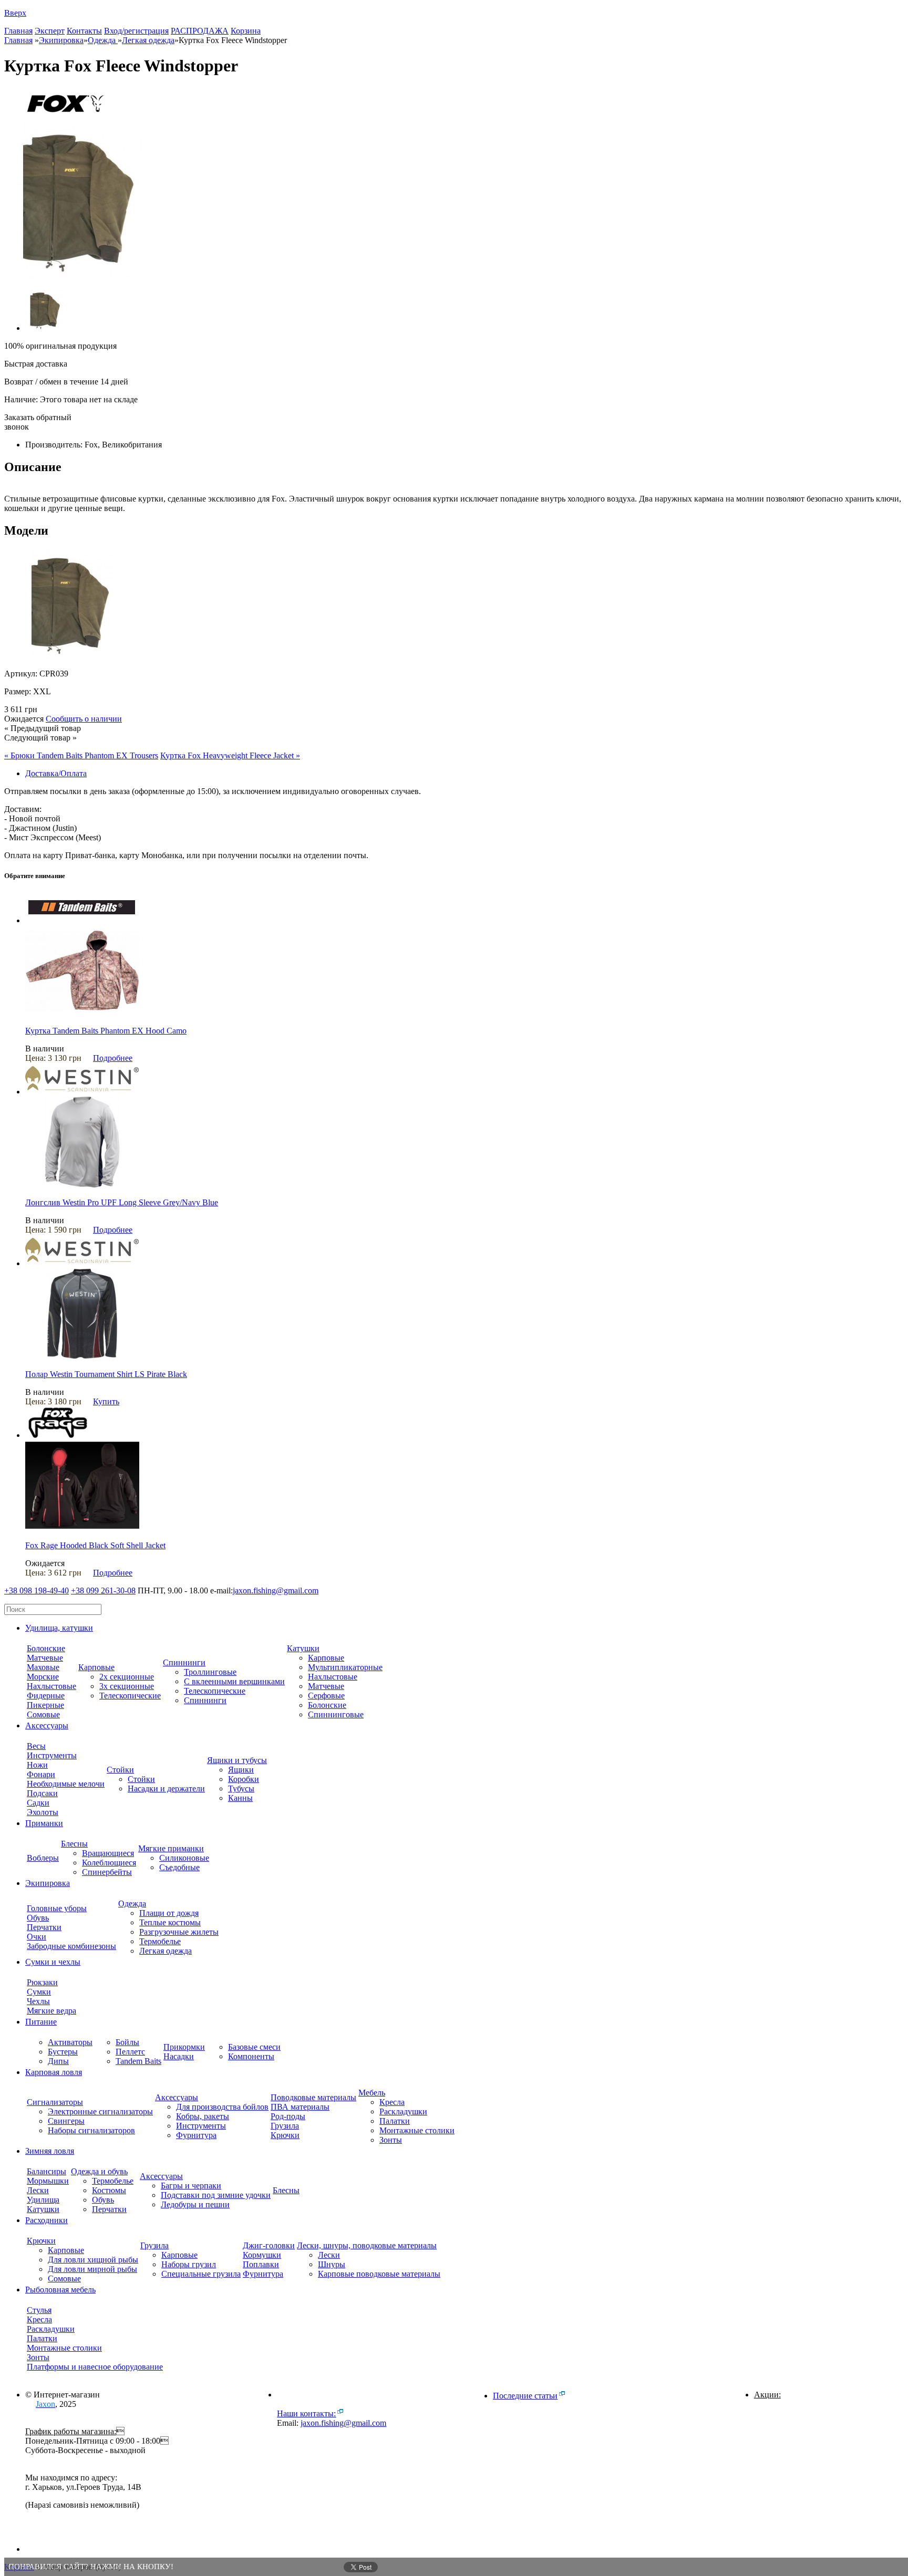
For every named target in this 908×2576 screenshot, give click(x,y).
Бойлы (127, 2042)
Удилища (43, 2200)
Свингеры (66, 2121)
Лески (38, 2190)
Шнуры (332, 2264)
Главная (18, 31)
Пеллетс (130, 2052)
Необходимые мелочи (66, 1784)
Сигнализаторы (55, 2102)
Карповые (96, 1667)
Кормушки (262, 2255)
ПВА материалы (300, 2107)
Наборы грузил (189, 2264)
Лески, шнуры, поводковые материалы (367, 2245)
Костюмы (109, 2190)
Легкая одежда (166, 1951)
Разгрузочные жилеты (179, 1932)
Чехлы (38, 2001)
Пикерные (45, 1705)
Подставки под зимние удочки (216, 2195)
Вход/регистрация (136, 31)
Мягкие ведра (51, 2011)
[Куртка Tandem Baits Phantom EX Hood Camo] (82, 1013)
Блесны (74, 1844)
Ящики (241, 1770)
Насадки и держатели (166, 1788)
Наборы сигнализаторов (91, 2130)
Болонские (46, 1648)
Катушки (303, 1648)
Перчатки (44, 1927)
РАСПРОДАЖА (200, 31)
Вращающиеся (108, 1853)
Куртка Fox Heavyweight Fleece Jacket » (230, 755)
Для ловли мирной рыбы (92, 2269)
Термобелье (160, 1941)
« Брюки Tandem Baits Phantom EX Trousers (81, 755)
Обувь (38, 1918)
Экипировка (61, 40)
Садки (38, 1803)
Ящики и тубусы (237, 1760)
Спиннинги (184, 1662)
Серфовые (326, 1696)
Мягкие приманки (171, 1848)
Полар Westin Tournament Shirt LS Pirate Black (106, 1374)
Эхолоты (43, 1812)
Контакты (84, 31)
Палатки (395, 2121)
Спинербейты (107, 1872)
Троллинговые (210, 1672)
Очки (37, 1937)
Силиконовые (184, 1858)
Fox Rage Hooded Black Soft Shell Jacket (95, 1545)
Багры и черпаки (191, 2186)
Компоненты (251, 2056)
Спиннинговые (336, 1714)
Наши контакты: (306, 2413)
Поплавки (261, 2264)
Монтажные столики (417, 2130)
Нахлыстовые (51, 1686)
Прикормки (184, 2047)
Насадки (179, 2056)
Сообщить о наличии (84, 719)
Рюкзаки (42, 1982)
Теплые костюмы (170, 1922)
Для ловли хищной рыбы (93, 2260)
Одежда (103, 40)
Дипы (58, 2061)
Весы (36, 1746)
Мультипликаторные (345, 1667)
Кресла (392, 2102)
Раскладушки (403, 2111)
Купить (106, 1401)
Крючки (285, 2135)
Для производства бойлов (222, 2107)
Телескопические (130, 1696)
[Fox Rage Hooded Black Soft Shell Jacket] (82, 1527)
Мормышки (48, 2181)
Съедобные (179, 1867)
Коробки (244, 1779)
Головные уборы (57, 1908)
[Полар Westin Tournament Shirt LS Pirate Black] (82, 1356)
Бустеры (63, 2052)
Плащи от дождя (169, 1913)
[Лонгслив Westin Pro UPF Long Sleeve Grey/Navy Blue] (82, 1185)
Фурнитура (196, 2135)
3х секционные (127, 1686)
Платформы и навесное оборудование (95, 2367)
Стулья (39, 2310)
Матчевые (45, 1658)
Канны (240, 1798)
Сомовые (43, 1714)
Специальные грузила (201, 2274)
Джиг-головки (269, 2245)
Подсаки (42, 1793)
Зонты (391, 2140)
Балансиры (47, 2171)
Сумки (39, 1992)
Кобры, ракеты (203, 2116)
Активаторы (70, 2042)
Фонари (41, 1774)
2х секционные (127, 1677)
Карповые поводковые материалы (379, 2274)
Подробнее (113, 1058)
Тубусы (241, 1788)
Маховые (43, 1667)
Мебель (372, 2093)
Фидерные (46, 1696)
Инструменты (52, 1755)
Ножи (37, 1765)
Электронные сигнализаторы (100, 2111)
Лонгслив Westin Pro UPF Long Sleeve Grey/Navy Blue (122, 1202)
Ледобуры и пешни (195, 2204)
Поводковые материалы (313, 2097)
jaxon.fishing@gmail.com (276, 1591)
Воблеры (43, 1858)
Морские (43, 1677)
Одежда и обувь (99, 2171)
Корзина (246, 31)
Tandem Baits (138, 2061)
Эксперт (50, 31)
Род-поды (288, 2116)
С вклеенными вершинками (234, 1681)
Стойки (120, 1770)
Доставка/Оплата (56, 773)
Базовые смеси (254, 2047)
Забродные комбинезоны (71, 1946)
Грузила (285, 2126)
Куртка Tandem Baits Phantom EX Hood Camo (106, 1031)
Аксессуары (177, 2097)
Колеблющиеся (109, 1863)
